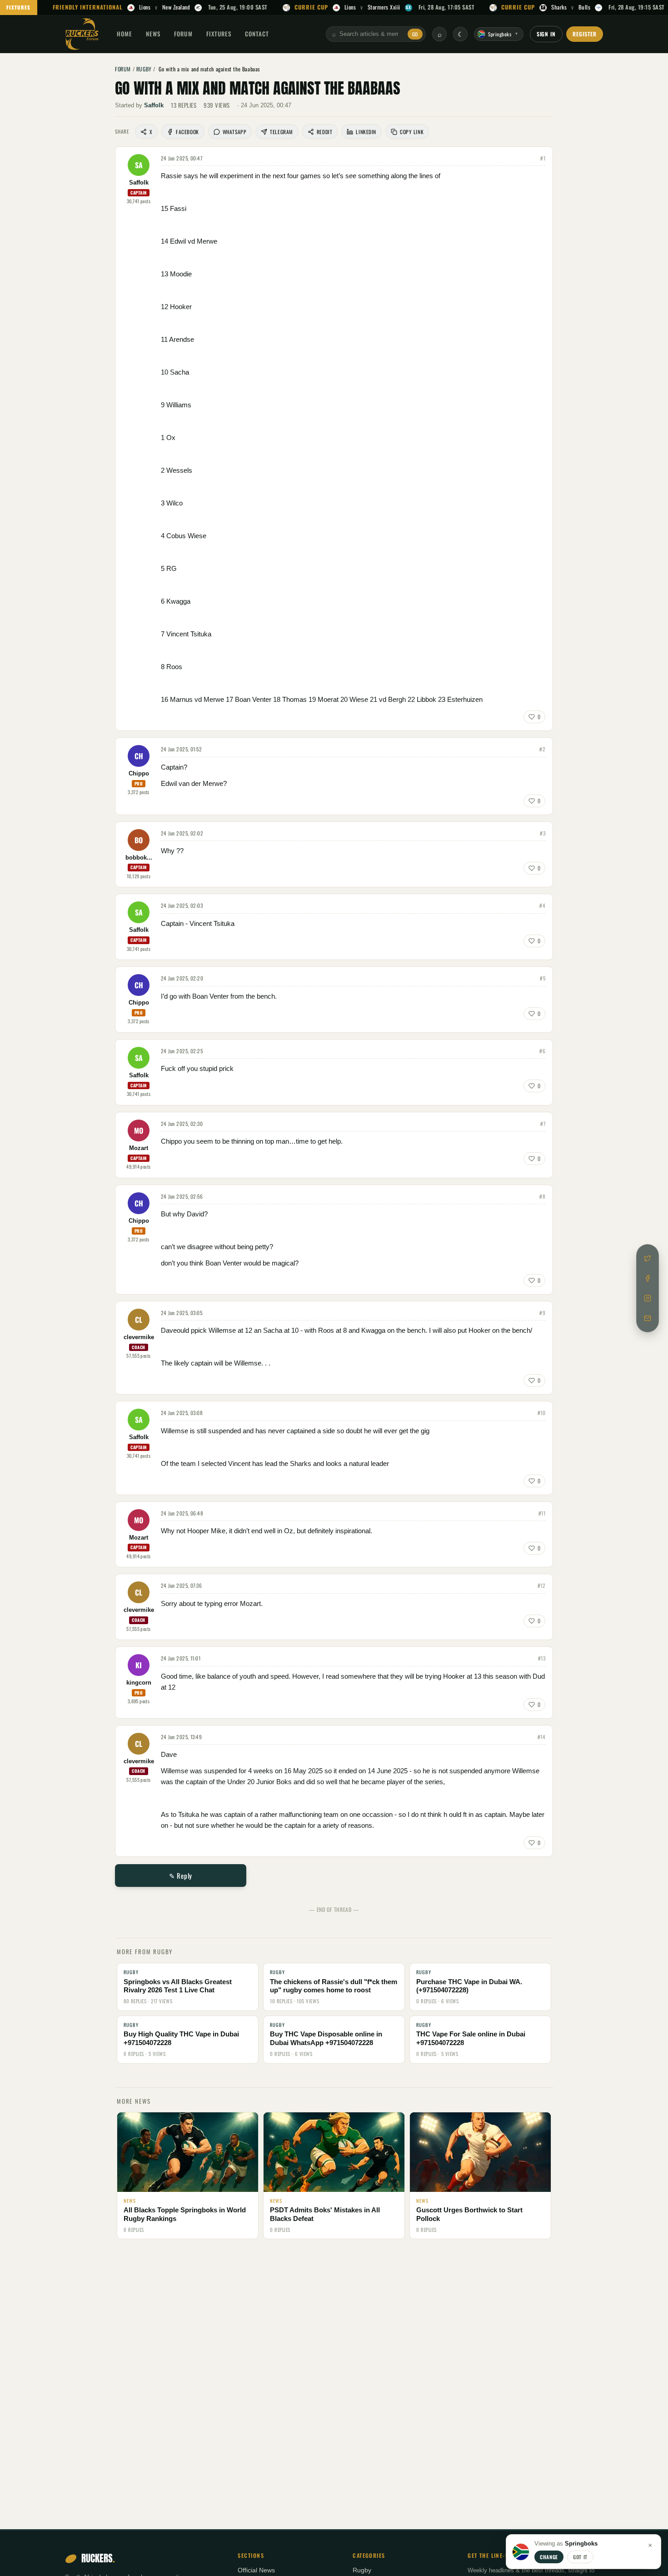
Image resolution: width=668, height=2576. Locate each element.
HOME (125, 34)
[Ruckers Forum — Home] (82, 34)
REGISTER (585, 34)
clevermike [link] (139, 1337)
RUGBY (144, 69)
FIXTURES (19, 7)
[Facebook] (648, 1278)
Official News (256, 2570)
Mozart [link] (139, 1148)
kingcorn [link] (139, 1683)
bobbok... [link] (139, 858)
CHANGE (549, 2557)
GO (415, 34)
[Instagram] (648, 1298)
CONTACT (257, 34)
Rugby (362, 2570)
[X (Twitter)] (648, 1258)
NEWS (153, 34)
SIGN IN (546, 34)
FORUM (183, 34)
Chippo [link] (139, 774)
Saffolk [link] (154, 105)
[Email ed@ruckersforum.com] (648, 1318)
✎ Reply (181, 1876)
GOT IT (580, 2557)
